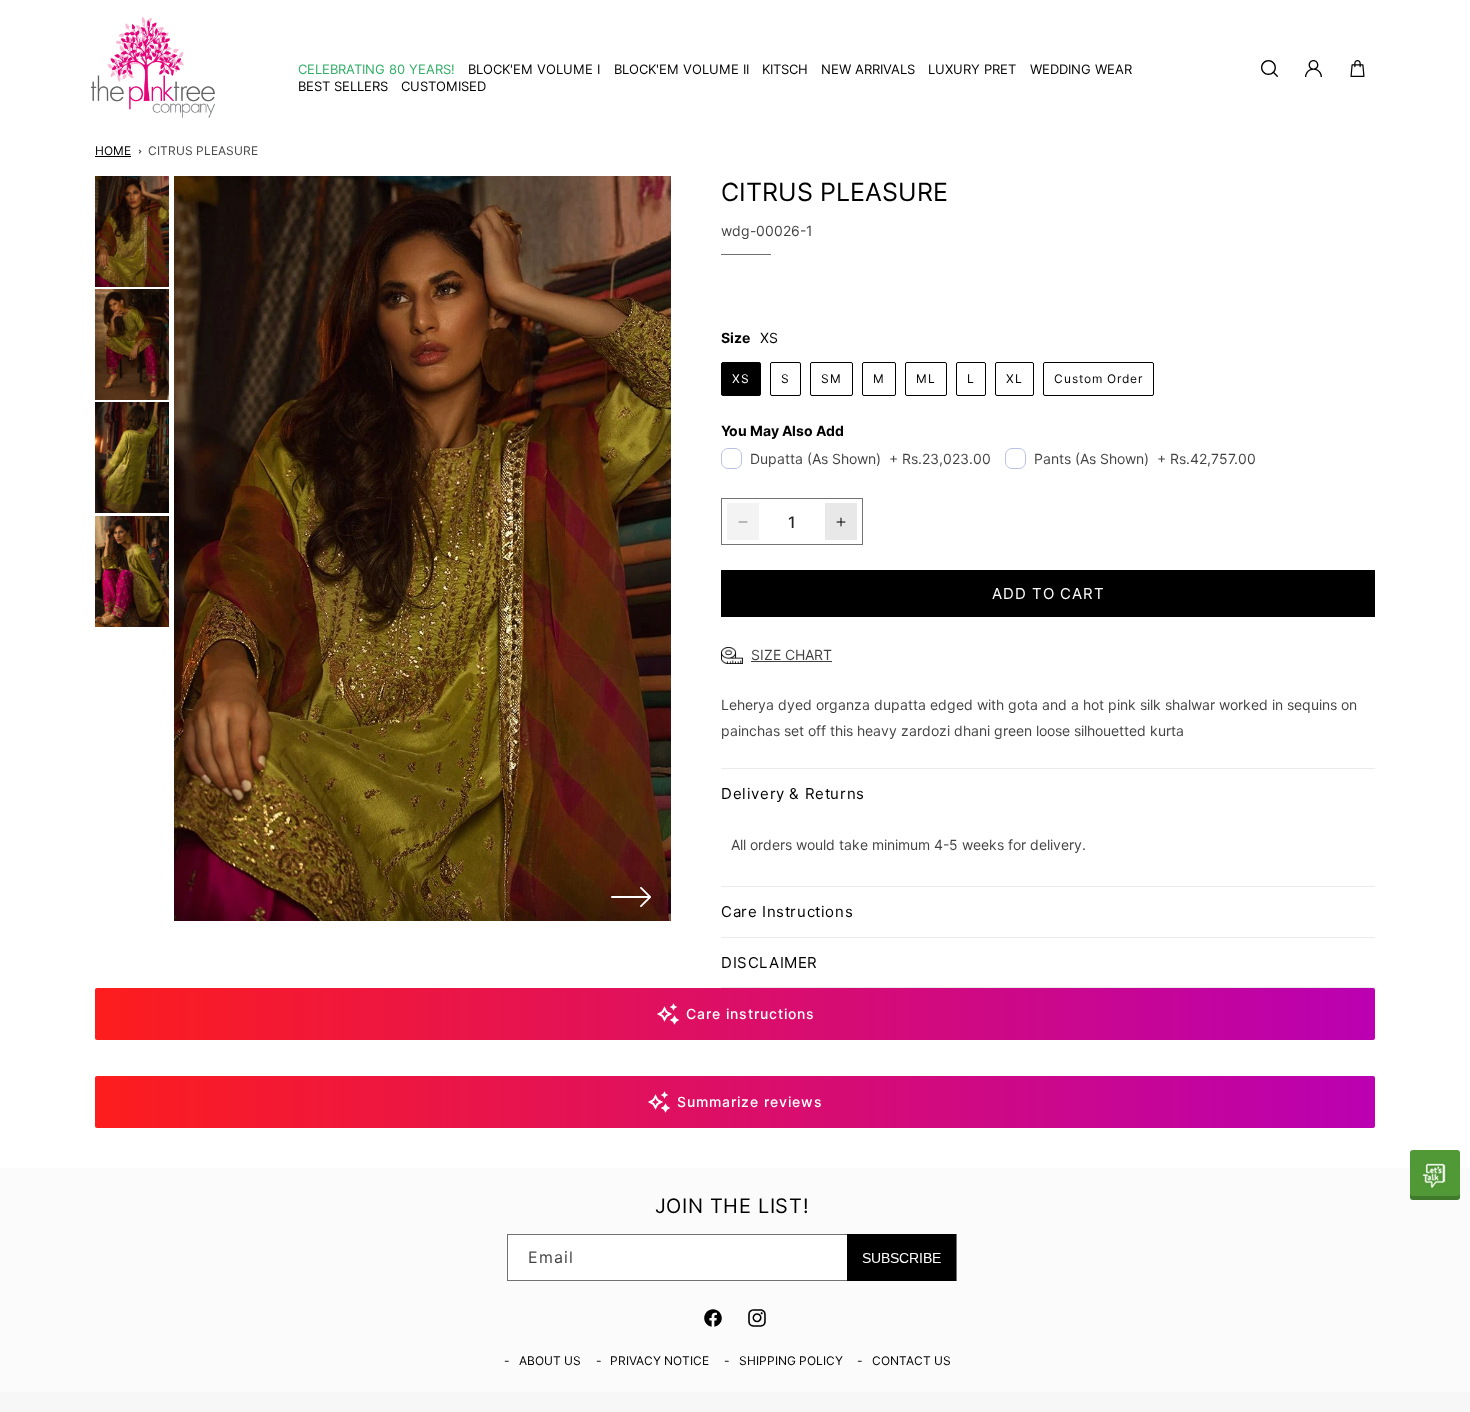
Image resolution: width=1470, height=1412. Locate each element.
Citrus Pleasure (203, 150)
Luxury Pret (972, 69)
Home (113, 150)
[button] (778, 69)
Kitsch (785, 69)
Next (631, 897)
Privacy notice (659, 1360)
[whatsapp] (1435, 1175)
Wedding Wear (1081, 69)
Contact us (911, 1360)
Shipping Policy (791, 1360)
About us (550, 1360)
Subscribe (901, 1258)
